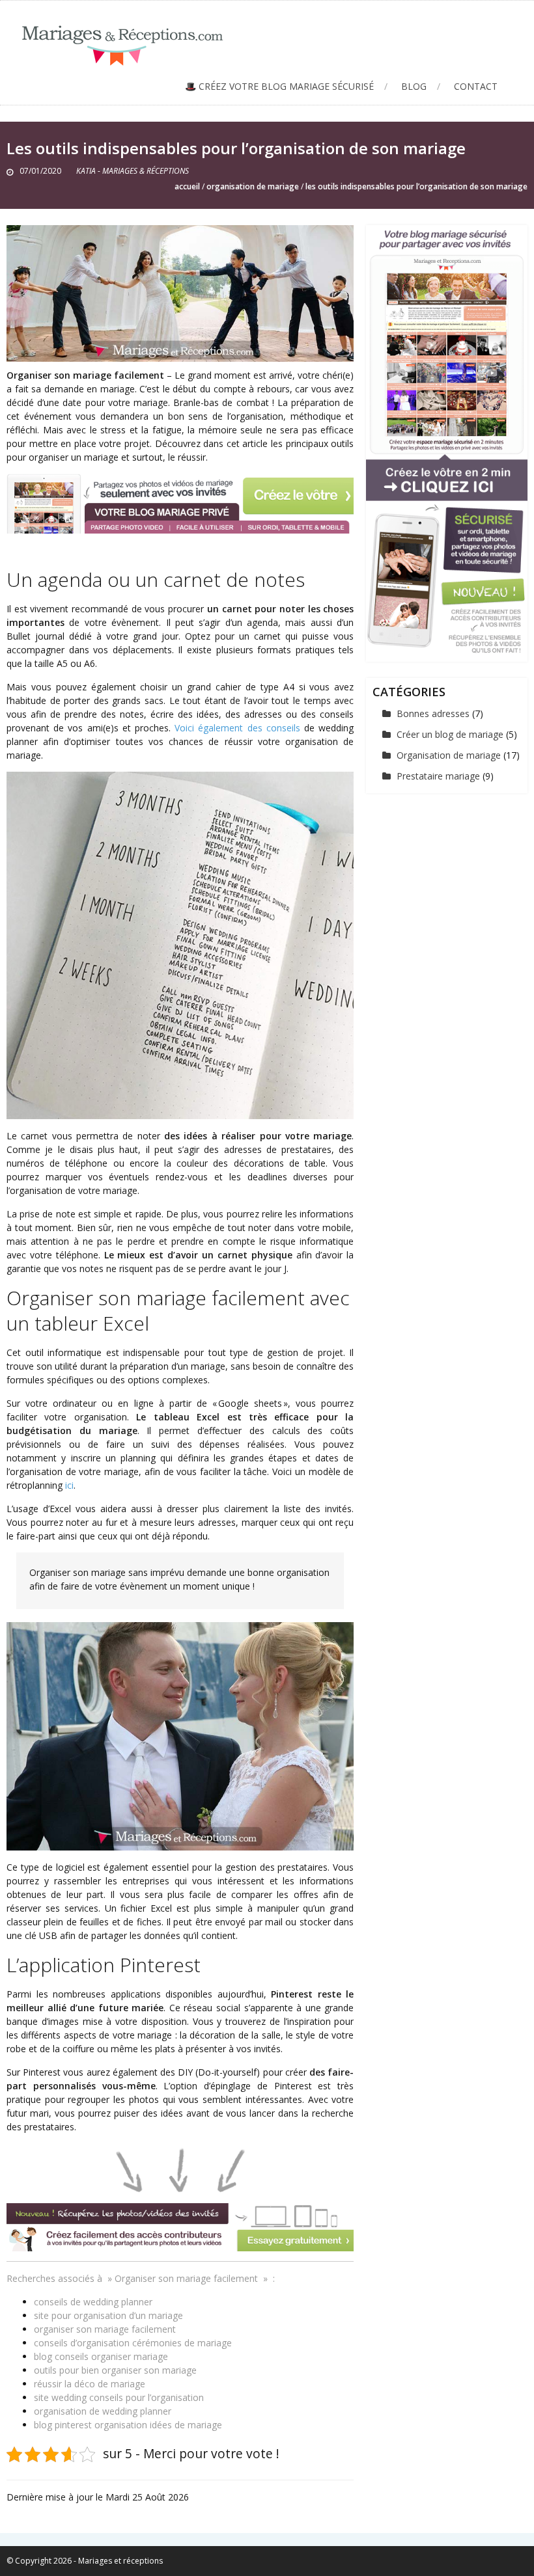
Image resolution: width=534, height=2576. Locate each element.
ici (69, 1485)
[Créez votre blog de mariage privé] (447, 439)
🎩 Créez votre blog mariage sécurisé (279, 86)
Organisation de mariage (253, 186)
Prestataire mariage (438, 776)
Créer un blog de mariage (450, 734)
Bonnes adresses (433, 713)
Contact (476, 86)
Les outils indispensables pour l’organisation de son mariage (416, 186)
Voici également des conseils (237, 728)
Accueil (187, 186)
